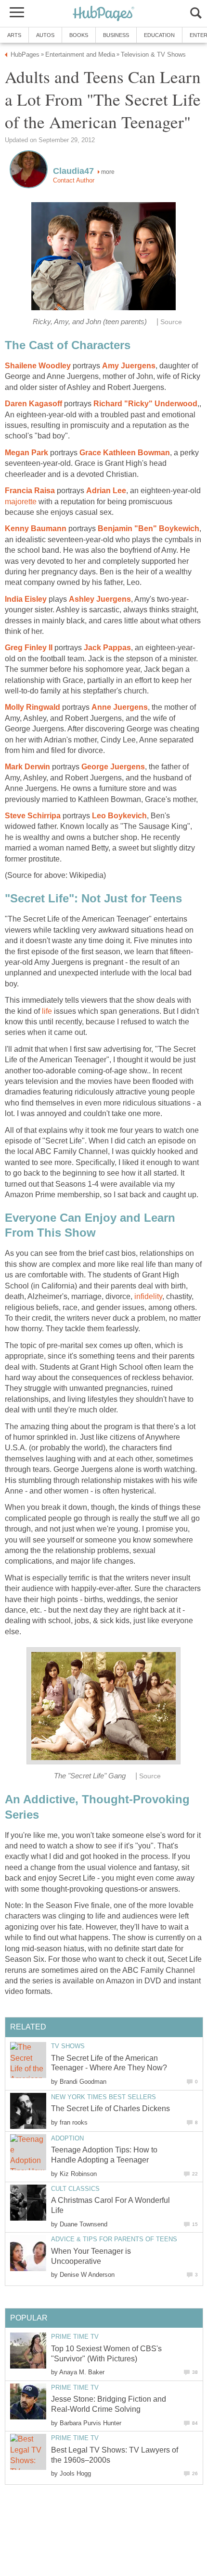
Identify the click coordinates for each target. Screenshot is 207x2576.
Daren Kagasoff (33, 404)
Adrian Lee (106, 491)
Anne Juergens (120, 707)
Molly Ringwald (32, 707)
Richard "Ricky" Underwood (145, 404)
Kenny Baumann (36, 529)
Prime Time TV (75, 2337)
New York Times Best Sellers (103, 2097)
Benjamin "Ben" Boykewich (149, 529)
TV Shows (68, 2046)
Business (116, 35)
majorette (21, 502)
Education (159, 35)
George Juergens (113, 767)
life (47, 1011)
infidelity (148, 1296)
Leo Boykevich (119, 816)
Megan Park (26, 453)
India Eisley (26, 599)
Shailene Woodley (38, 366)
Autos (45, 35)
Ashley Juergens (100, 599)
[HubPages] (103, 14)
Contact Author (74, 180)
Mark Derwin (27, 767)
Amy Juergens (129, 366)
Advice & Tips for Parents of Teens (114, 2239)
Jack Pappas (107, 648)
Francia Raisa (30, 491)
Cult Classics (75, 2189)
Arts (14, 35)
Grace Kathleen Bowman (125, 453)
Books (79, 35)
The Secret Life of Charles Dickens (110, 2108)
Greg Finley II (29, 648)
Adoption (67, 2138)
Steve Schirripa (33, 816)
